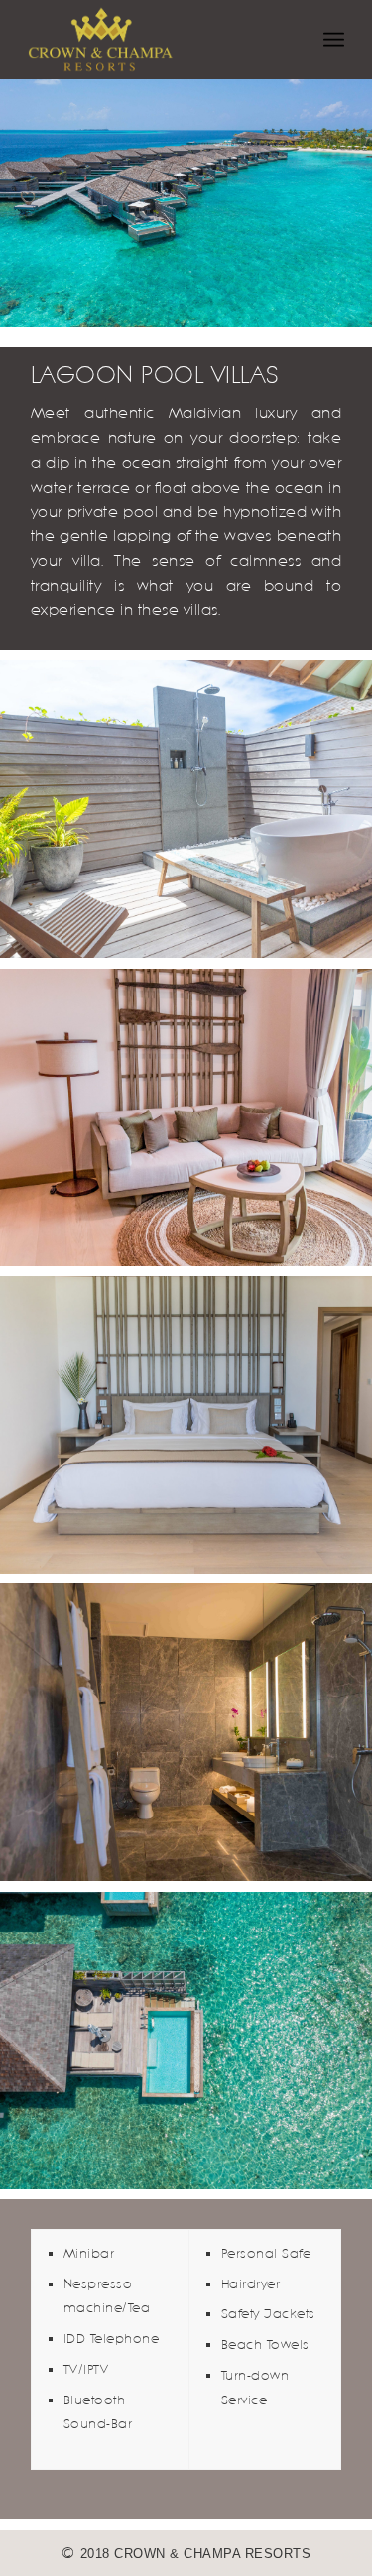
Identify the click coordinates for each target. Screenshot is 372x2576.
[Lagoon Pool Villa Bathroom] (186, 1732)
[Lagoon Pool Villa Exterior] (186, 809)
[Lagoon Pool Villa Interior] (186, 1117)
